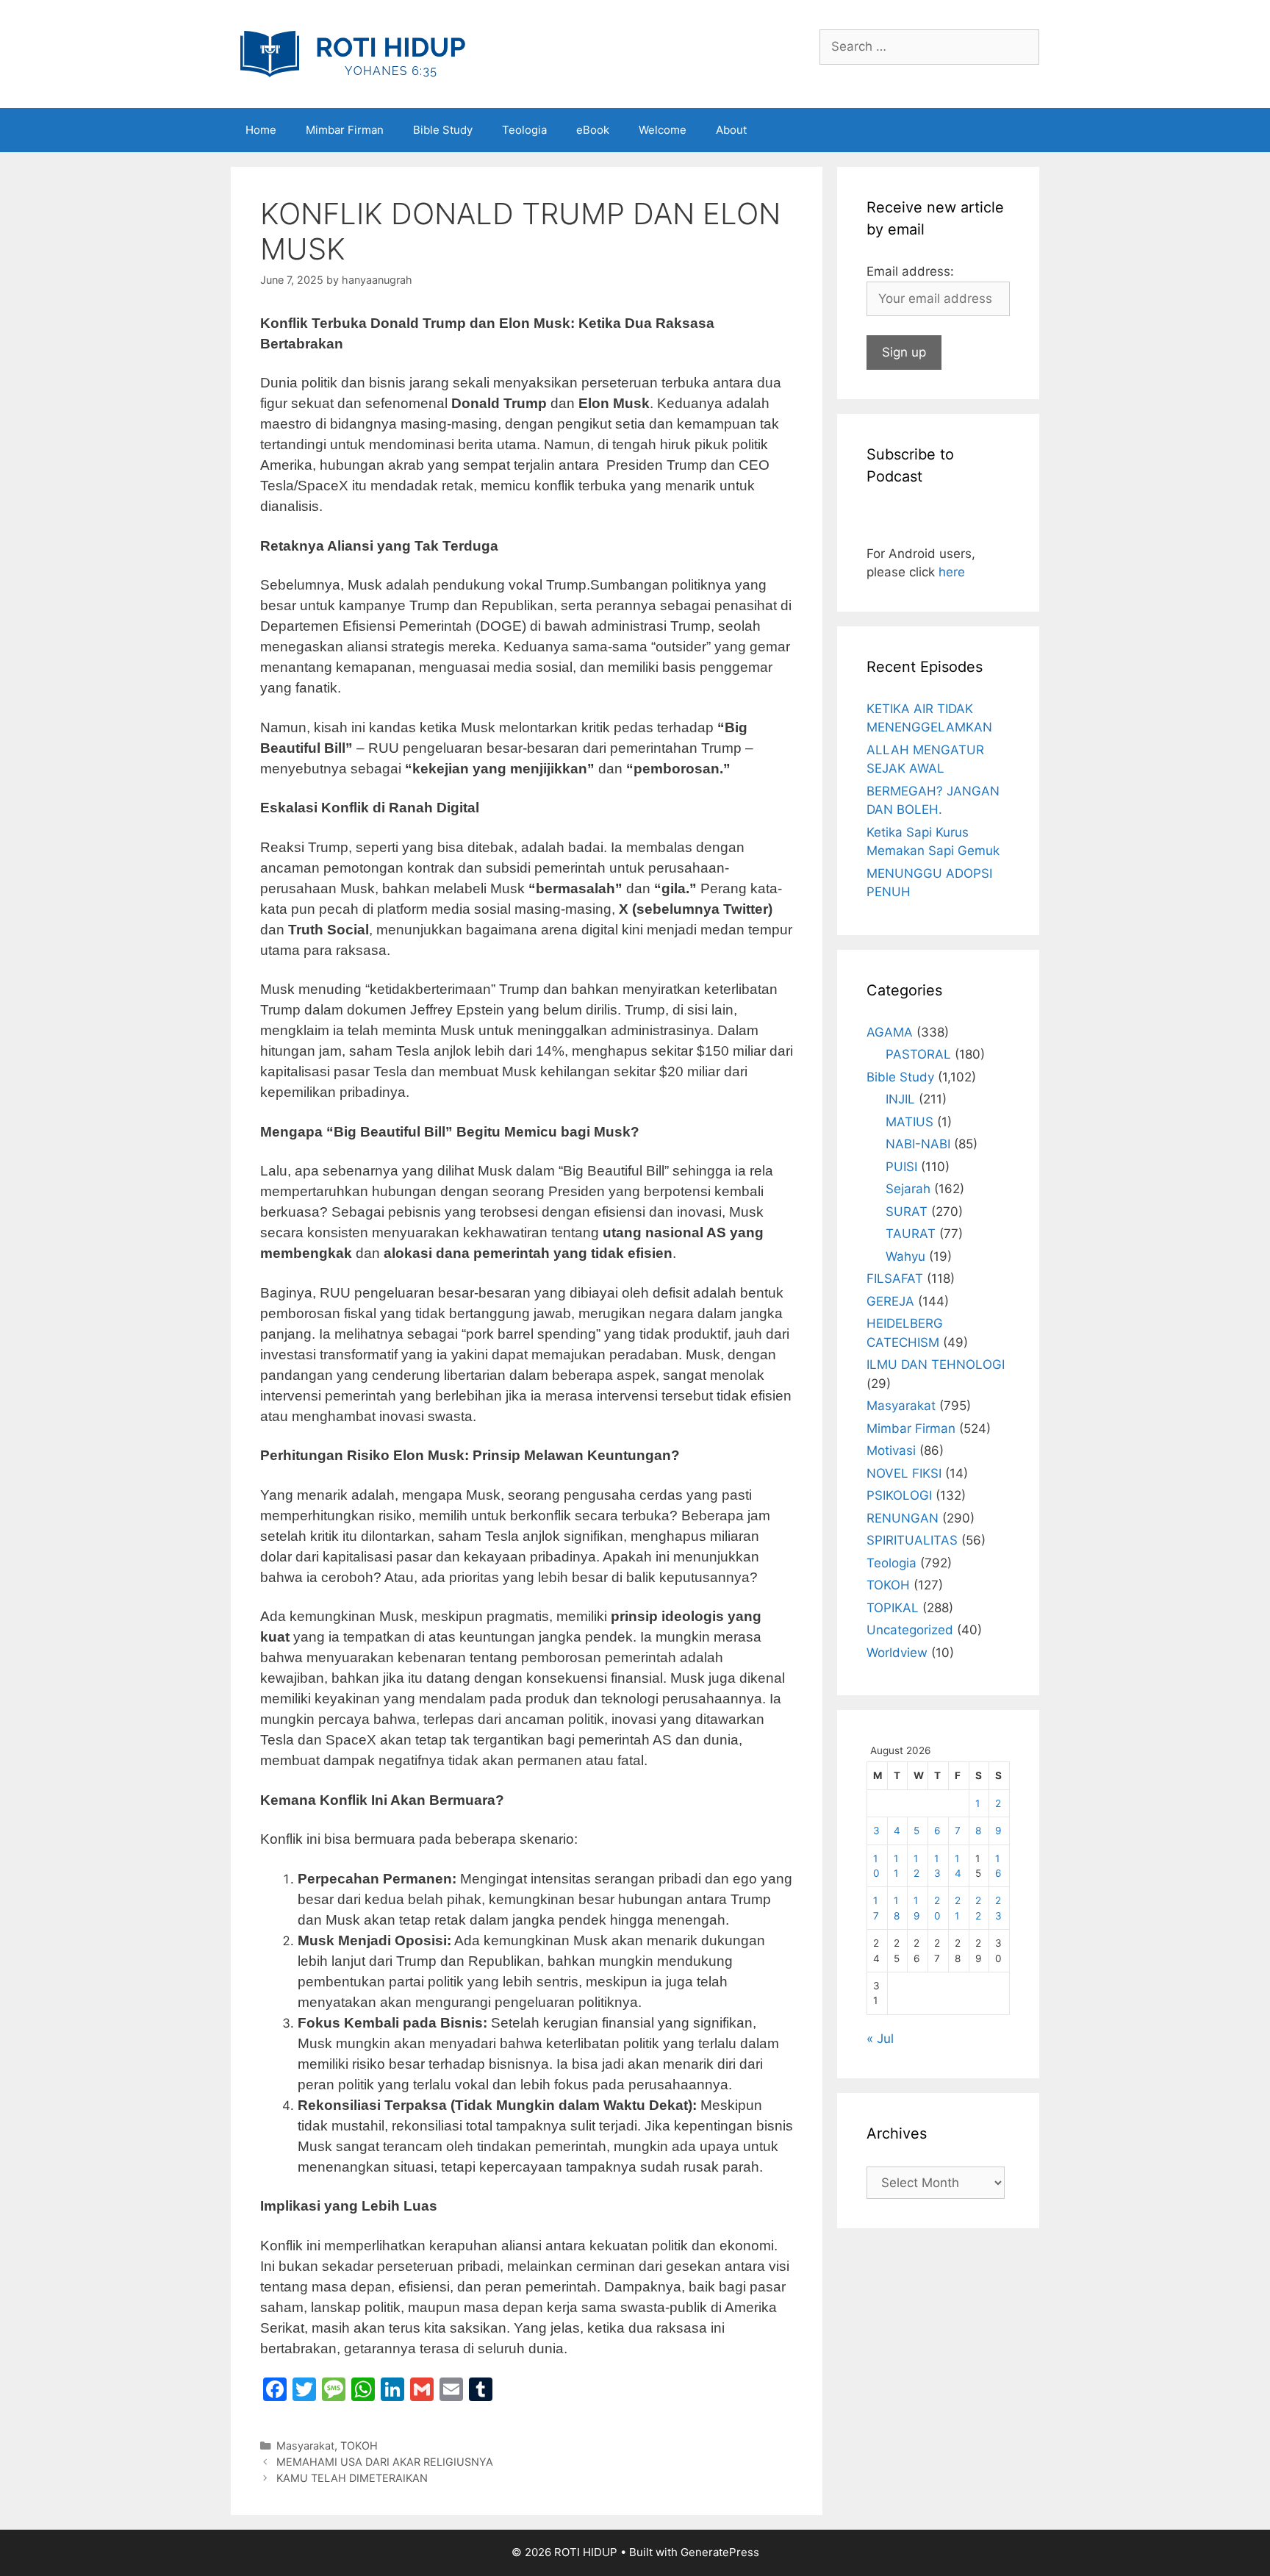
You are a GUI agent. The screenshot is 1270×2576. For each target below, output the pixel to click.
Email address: (910, 271)
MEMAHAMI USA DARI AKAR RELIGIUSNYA (385, 2462)
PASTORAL (918, 1054)
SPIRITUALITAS (912, 1540)
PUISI (901, 1167)
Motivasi (891, 1450)
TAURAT (911, 1234)
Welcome (663, 130)
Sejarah (908, 1189)
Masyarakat (305, 2446)
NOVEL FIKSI (904, 1473)
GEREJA (890, 1301)
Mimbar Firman (345, 130)
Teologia (524, 130)
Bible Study (443, 130)
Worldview (897, 1653)
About (731, 130)
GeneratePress (720, 2552)
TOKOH (359, 2446)
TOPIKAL (893, 1608)
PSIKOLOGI (899, 1495)
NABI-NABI (918, 1144)
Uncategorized (910, 1630)
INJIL (900, 1099)
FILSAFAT (895, 1278)
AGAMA (890, 1032)
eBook (593, 130)
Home (261, 130)
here (952, 572)
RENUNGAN (903, 1518)
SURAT (907, 1212)
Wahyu (905, 1256)
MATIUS (910, 1122)
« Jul (880, 2039)
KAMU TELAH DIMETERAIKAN (352, 2478)
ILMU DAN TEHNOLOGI (936, 1364)
